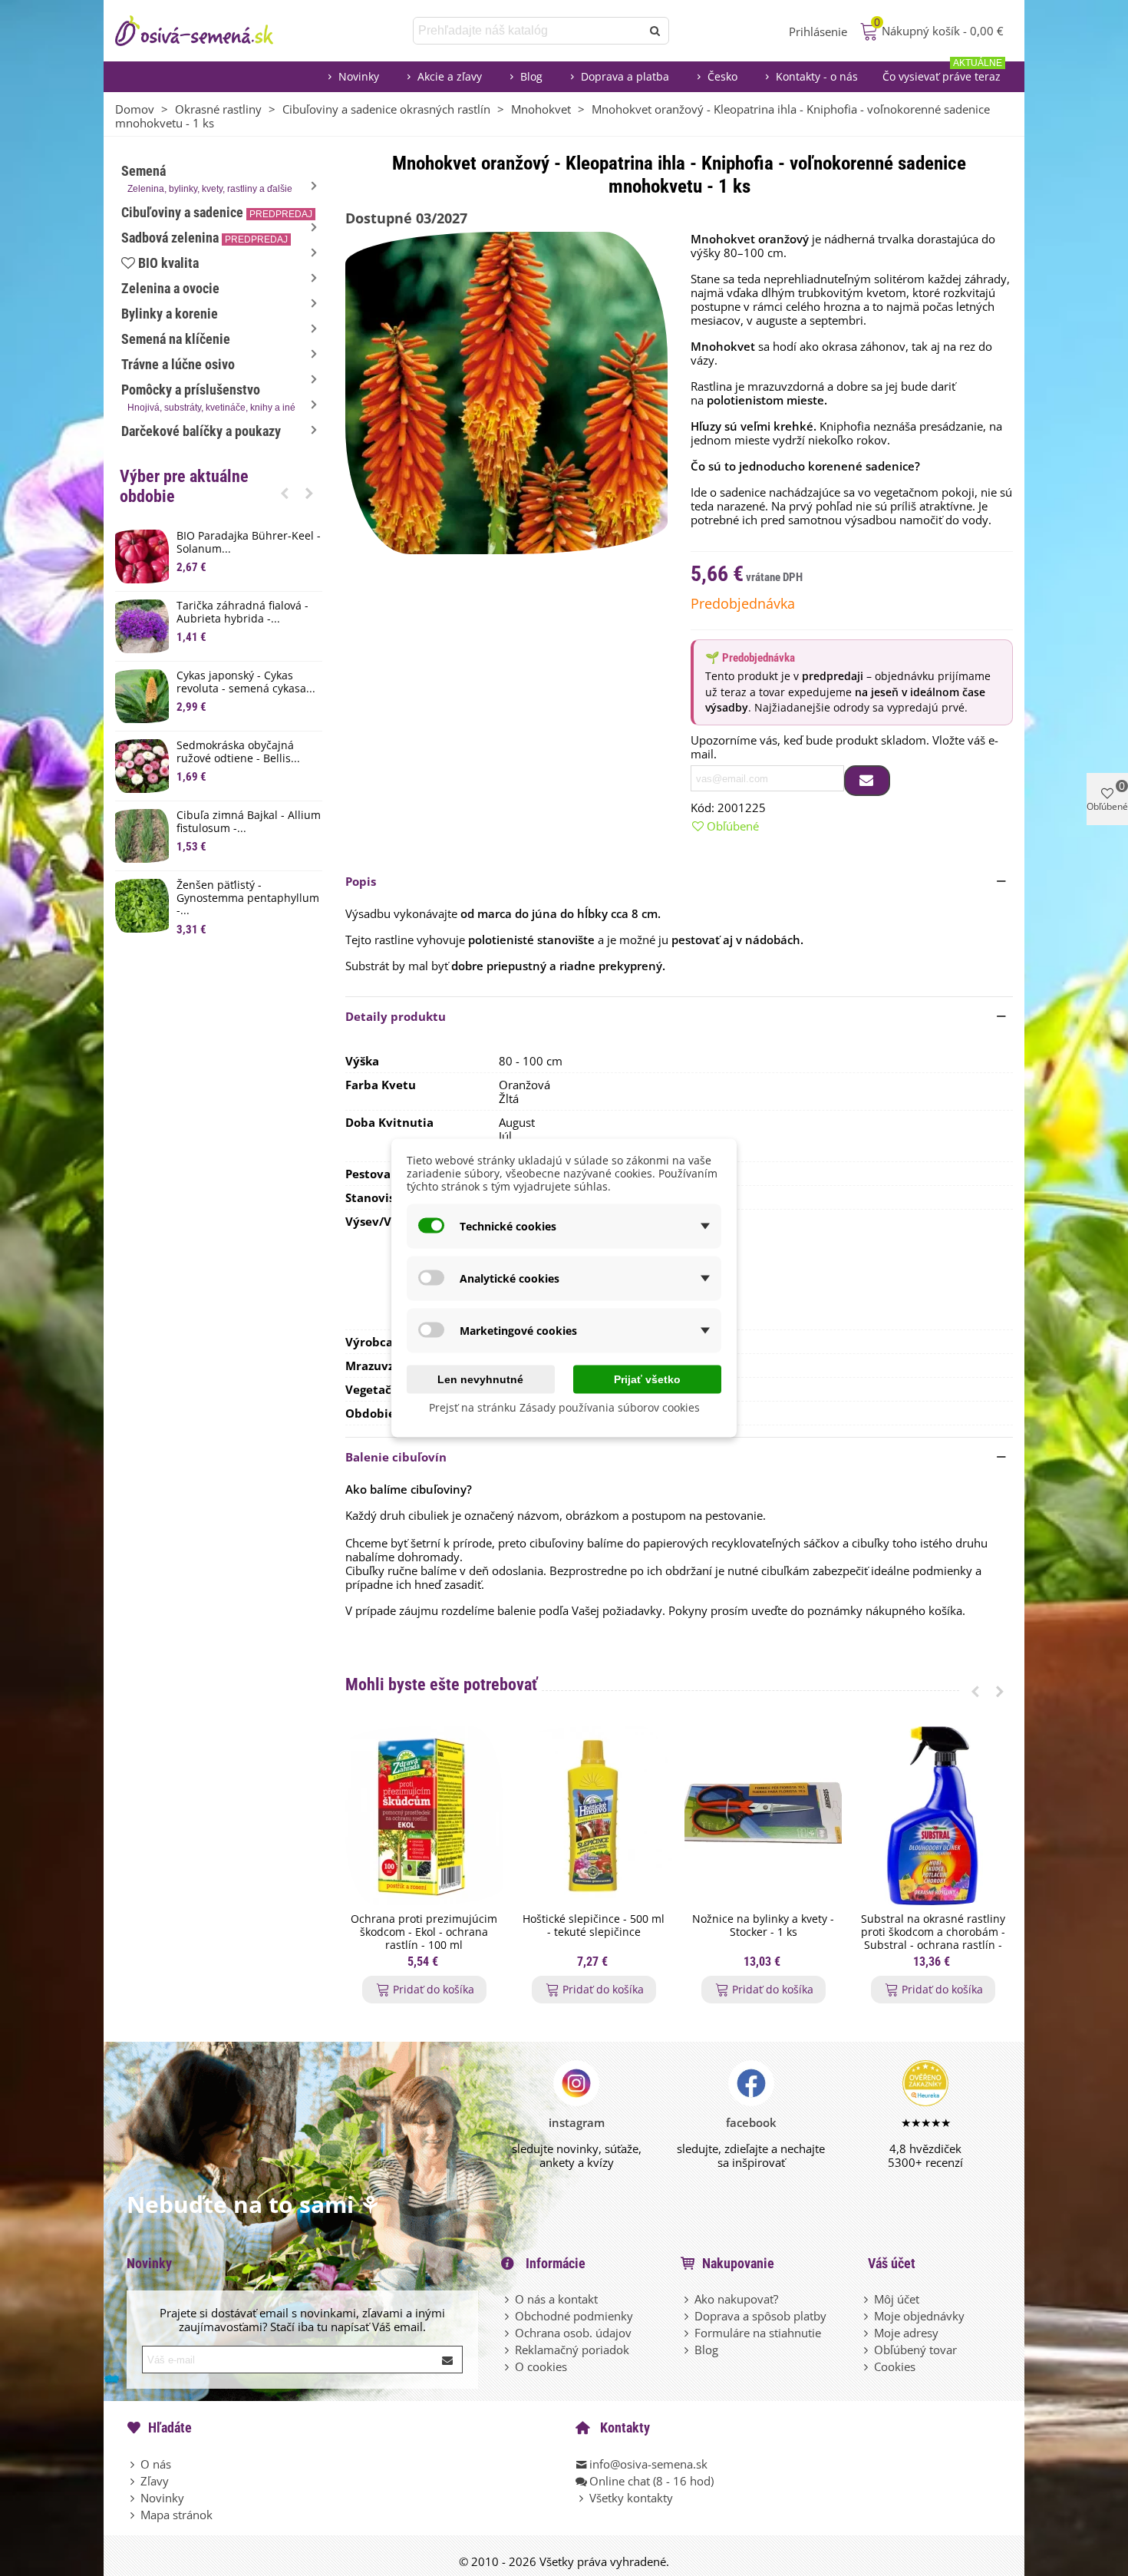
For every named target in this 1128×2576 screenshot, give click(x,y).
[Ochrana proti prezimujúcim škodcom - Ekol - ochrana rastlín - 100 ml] (424, 1816)
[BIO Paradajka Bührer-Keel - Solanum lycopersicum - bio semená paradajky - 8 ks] (142, 556)
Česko (722, 76)
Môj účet (897, 2299)
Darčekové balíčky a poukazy (201, 431)
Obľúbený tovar (915, 2350)
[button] (285, 493)
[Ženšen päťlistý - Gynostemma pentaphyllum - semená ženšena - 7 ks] (142, 906)
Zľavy (155, 2481)
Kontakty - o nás (817, 76)
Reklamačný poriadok (572, 2350)
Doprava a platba (625, 76)
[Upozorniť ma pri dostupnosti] (867, 781)
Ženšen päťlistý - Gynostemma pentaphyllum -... (248, 898)
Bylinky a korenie (170, 314)
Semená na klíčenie (176, 339)
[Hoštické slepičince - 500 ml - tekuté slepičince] (594, 1816)
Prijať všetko (647, 1379)
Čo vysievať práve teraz (942, 73)
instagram (577, 2122)
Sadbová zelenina (204, 238)
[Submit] (448, 2360)
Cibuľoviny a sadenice (217, 212)
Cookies (895, 2366)
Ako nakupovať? (736, 2299)
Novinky (359, 76)
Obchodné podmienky (574, 2316)
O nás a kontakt (556, 2299)
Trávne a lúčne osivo (178, 364)
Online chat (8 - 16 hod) (651, 2481)
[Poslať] (655, 31)
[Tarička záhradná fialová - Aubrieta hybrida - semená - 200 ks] (142, 626)
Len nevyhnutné (480, 1379)
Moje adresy (906, 2333)
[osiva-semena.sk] (207, 31)
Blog (531, 76)
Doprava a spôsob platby (760, 2316)
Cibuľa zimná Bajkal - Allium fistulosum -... (249, 822)
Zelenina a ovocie (170, 288)
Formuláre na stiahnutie (758, 2333)
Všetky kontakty (631, 2498)
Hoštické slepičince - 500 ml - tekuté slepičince (594, 1926)
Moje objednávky (919, 2316)
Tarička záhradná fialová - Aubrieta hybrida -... (242, 613)
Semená (207, 178)
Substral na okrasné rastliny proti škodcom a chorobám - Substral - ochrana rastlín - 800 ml (933, 1939)
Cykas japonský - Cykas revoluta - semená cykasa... (246, 682)
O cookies (541, 2366)
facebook (751, 2122)
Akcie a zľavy (450, 76)
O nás (156, 2464)
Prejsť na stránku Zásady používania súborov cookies (564, 1407)
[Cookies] (867, 2366)
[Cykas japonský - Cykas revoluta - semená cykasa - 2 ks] (142, 696)
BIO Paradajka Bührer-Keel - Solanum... (249, 543)
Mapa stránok (176, 2515)
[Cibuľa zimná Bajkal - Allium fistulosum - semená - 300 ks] (142, 836)
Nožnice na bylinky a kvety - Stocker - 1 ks (763, 1926)
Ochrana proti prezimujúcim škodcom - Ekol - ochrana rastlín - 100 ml (424, 1932)
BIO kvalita (168, 263)
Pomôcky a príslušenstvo (208, 397)
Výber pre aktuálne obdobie (184, 486)
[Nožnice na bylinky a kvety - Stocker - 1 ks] (763, 1816)
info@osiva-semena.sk (648, 2464)
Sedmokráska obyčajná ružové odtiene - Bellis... (238, 752)
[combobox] (528, 31)
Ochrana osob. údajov (573, 2333)
